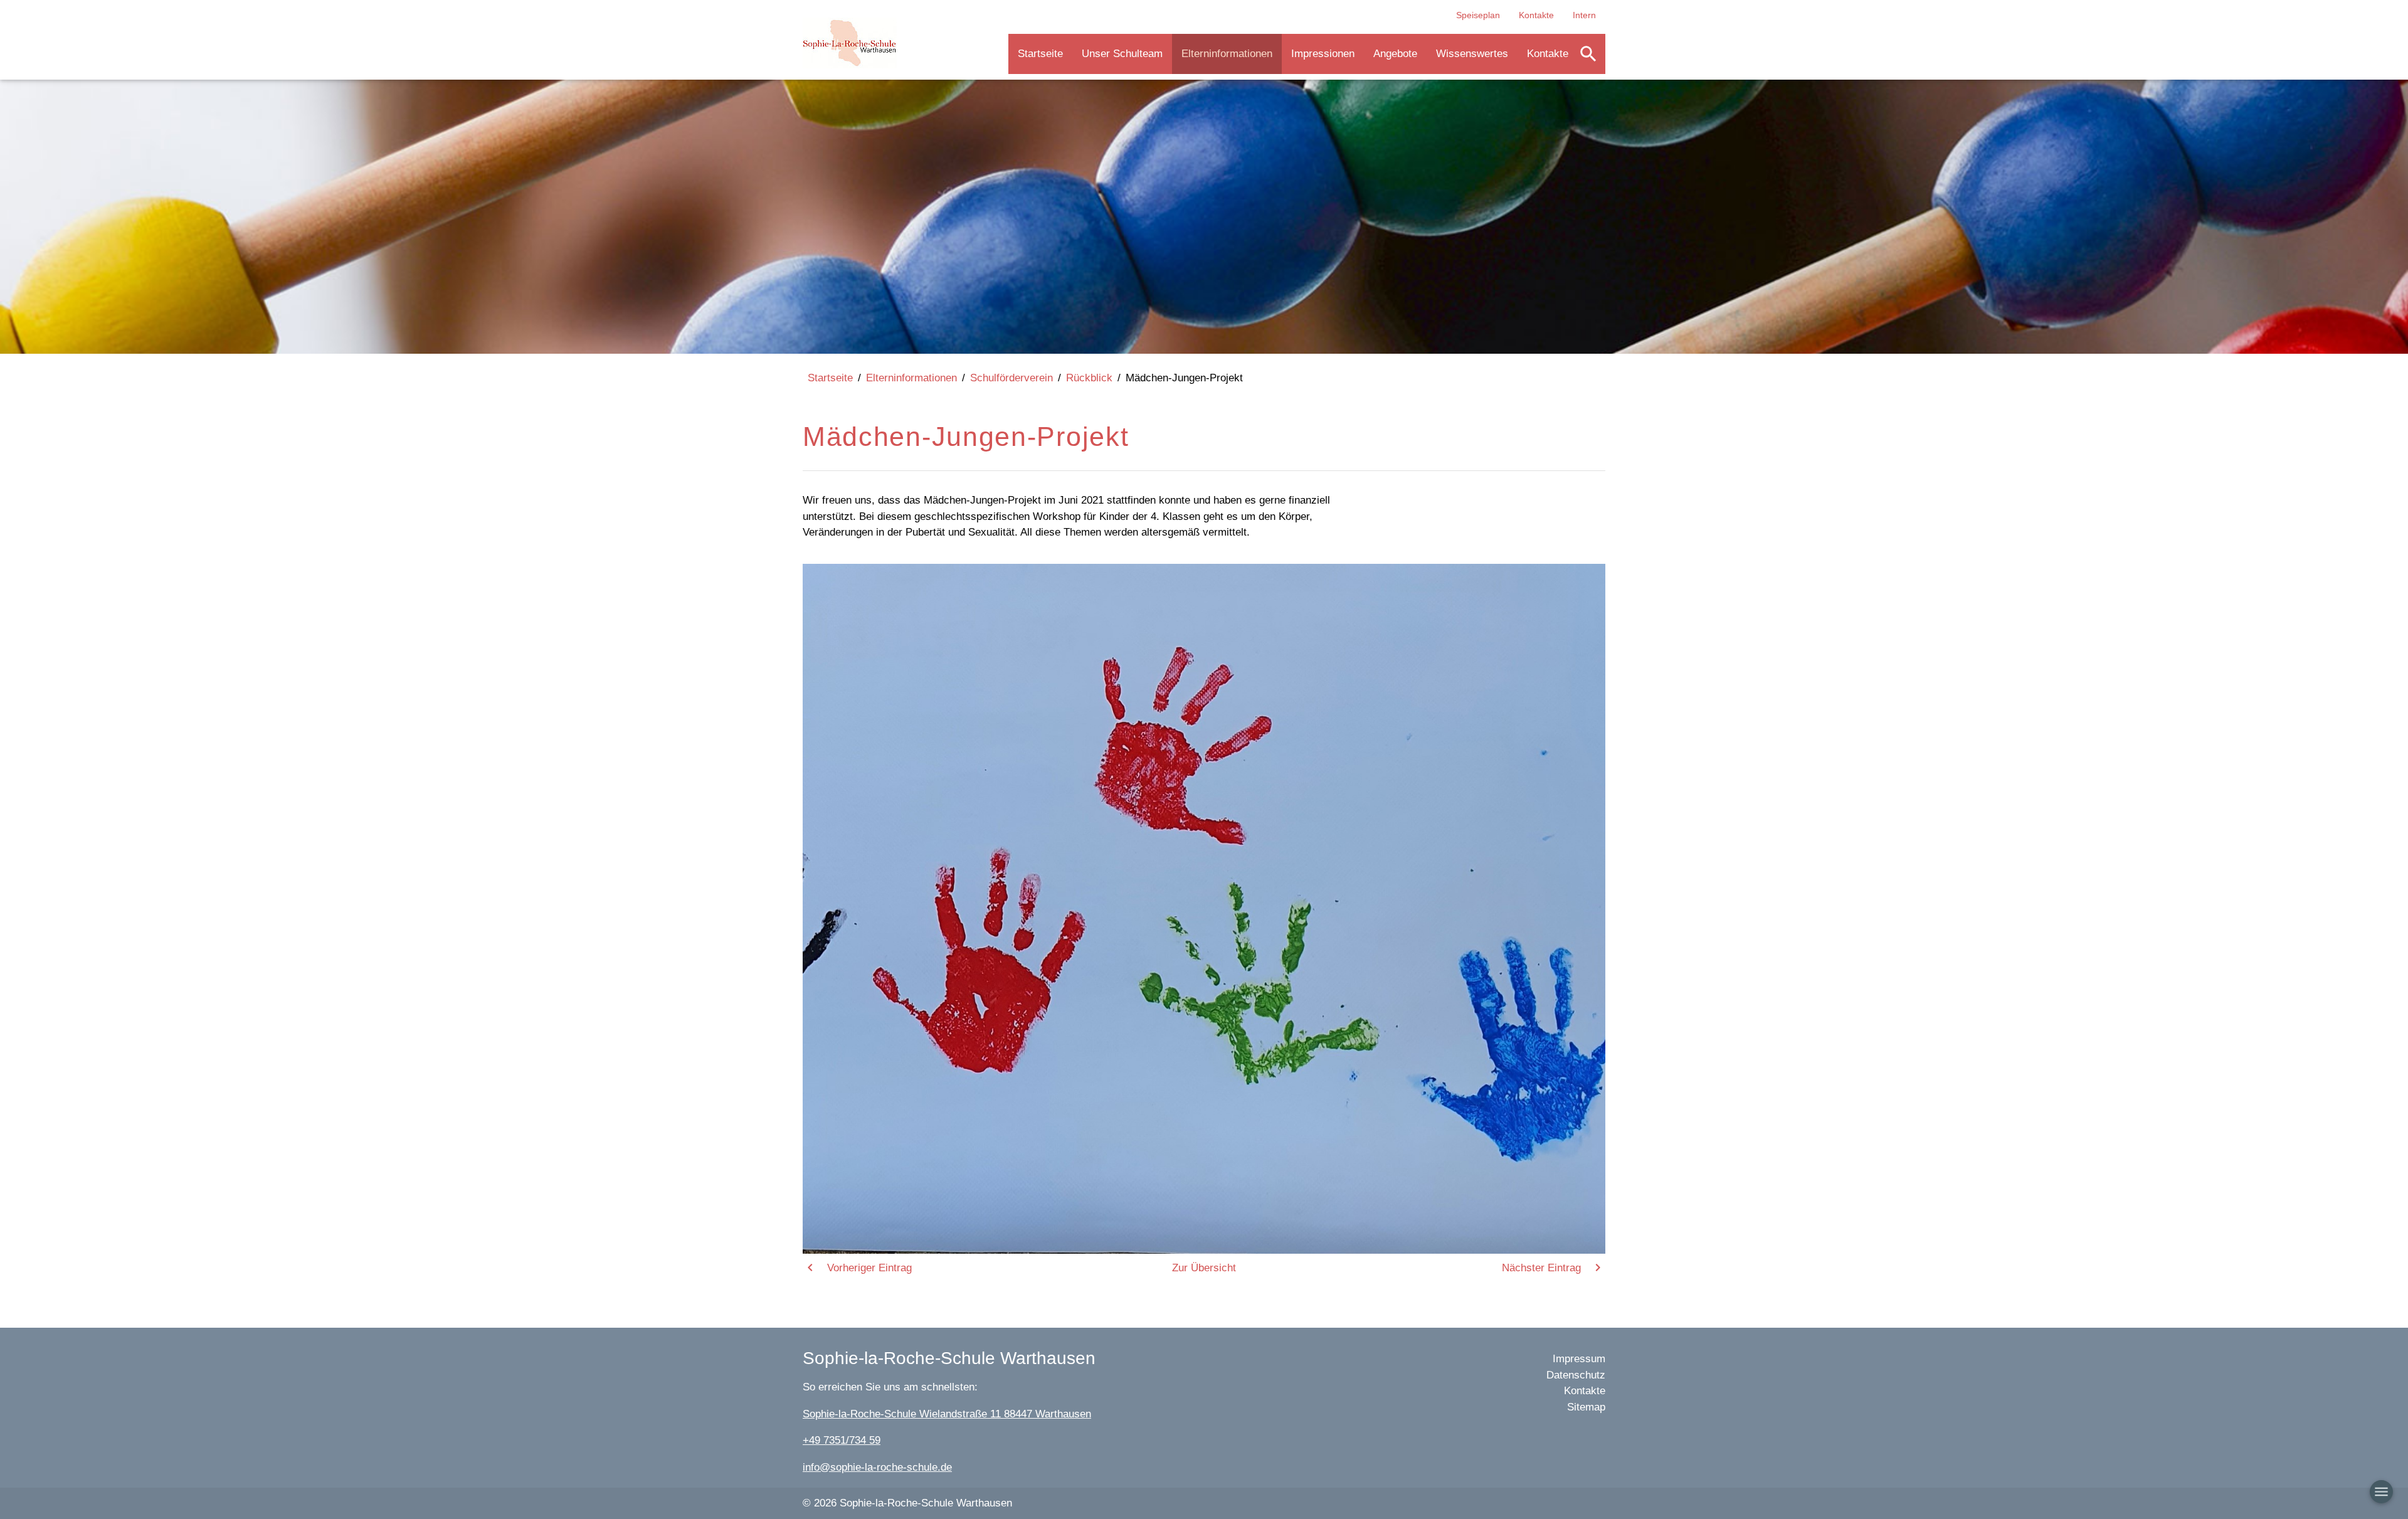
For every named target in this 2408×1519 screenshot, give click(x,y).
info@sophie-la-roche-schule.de (877, 1467)
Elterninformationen (1227, 54)
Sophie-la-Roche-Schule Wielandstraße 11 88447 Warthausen (947, 1414)
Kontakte (1536, 15)
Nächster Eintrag (1541, 1268)
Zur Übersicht (1204, 1268)
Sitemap (1586, 1407)
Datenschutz (1576, 1375)
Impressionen (1323, 54)
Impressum (1579, 1359)
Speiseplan (1478, 15)
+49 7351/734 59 (842, 1440)
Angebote (1395, 54)
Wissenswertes (1472, 54)
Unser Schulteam (1122, 54)
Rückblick (1089, 378)
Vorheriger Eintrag (869, 1268)
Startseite (1040, 54)
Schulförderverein (1011, 378)
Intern (1584, 15)
